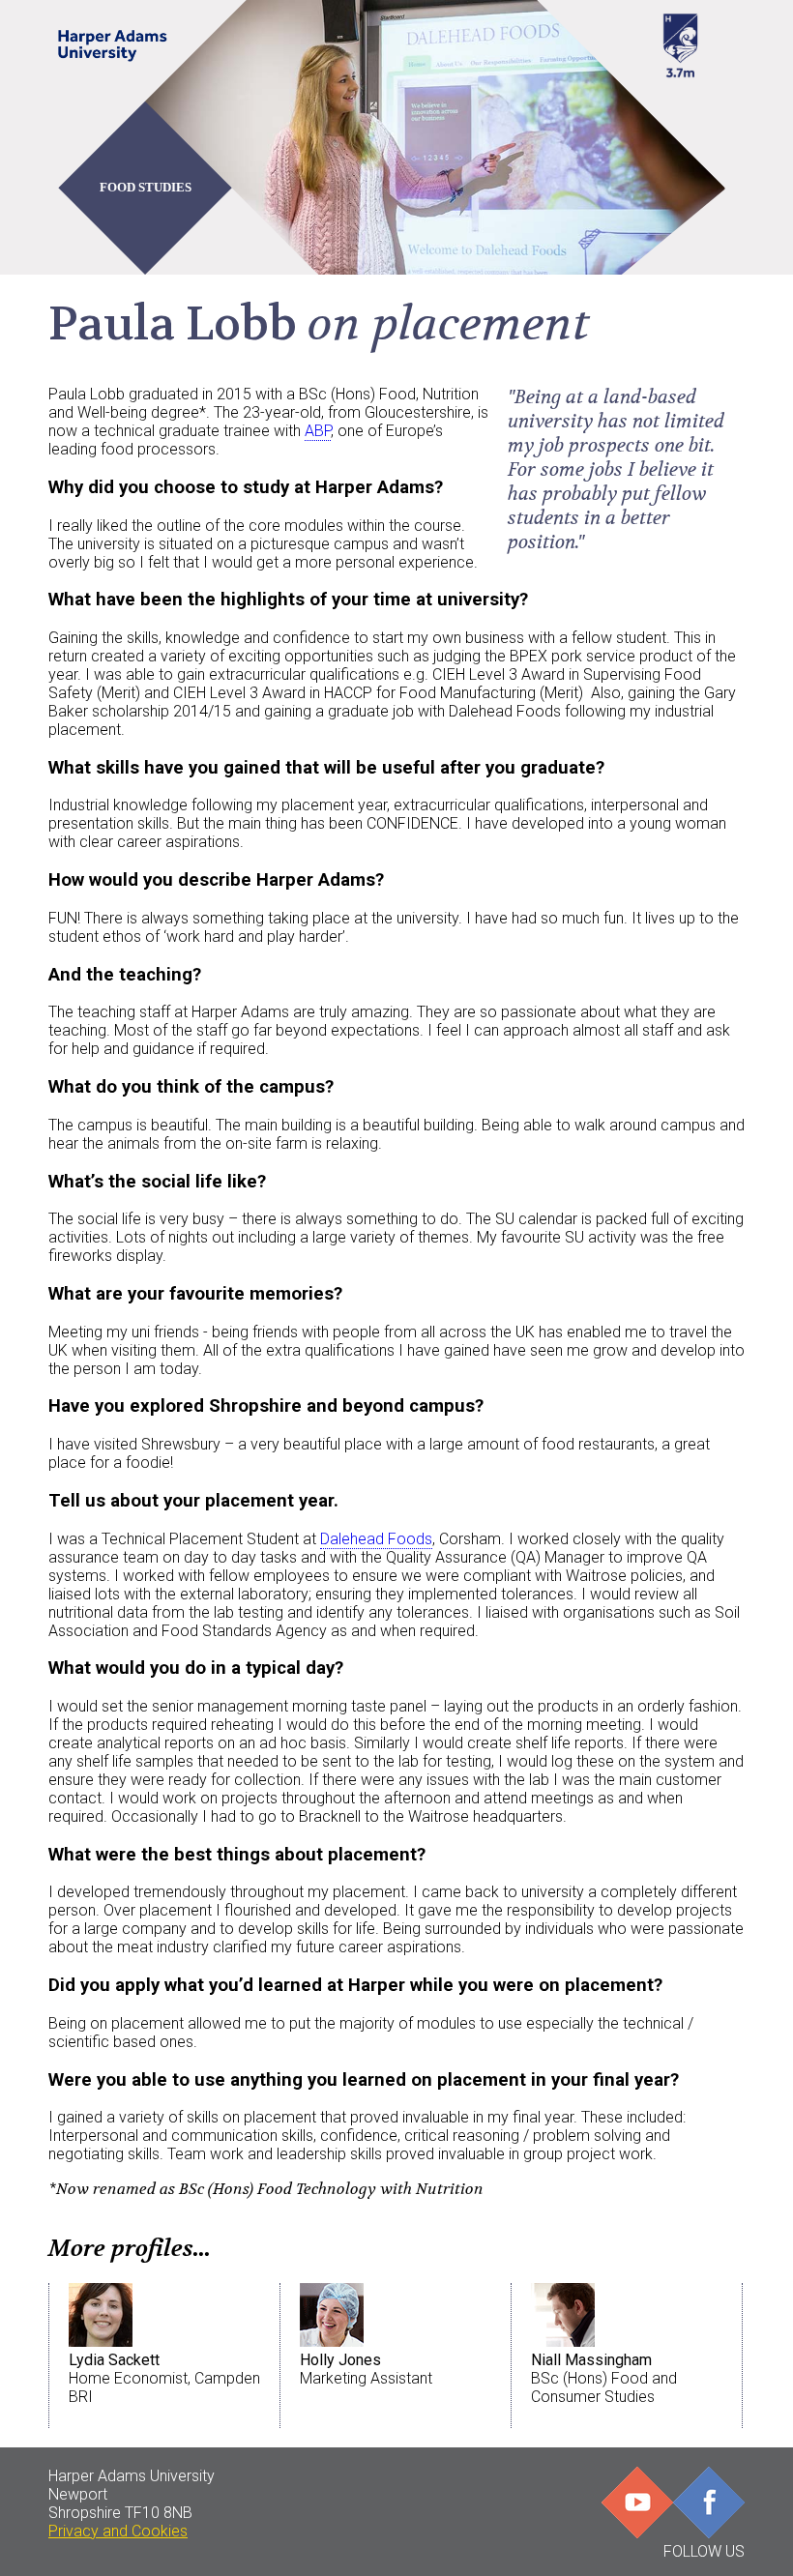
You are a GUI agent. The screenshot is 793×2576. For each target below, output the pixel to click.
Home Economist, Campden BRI (164, 2378)
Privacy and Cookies (118, 2531)
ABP (318, 431)
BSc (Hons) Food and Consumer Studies (604, 2378)
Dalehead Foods (376, 1539)
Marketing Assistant (366, 2369)
